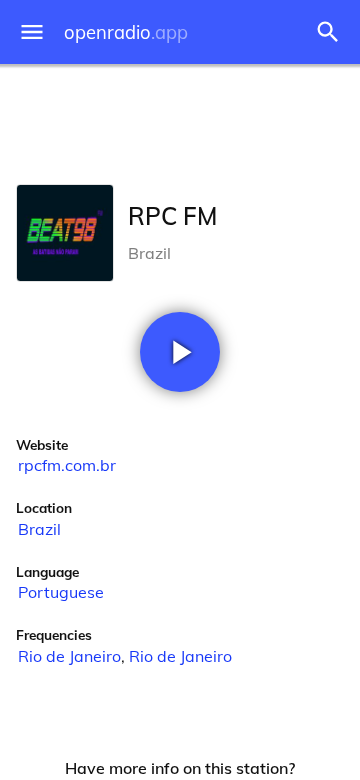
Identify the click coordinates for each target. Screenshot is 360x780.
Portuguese (61, 592)
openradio (126, 32)
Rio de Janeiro (69, 656)
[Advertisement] (180, 120)
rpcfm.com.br (67, 465)
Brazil (39, 529)
